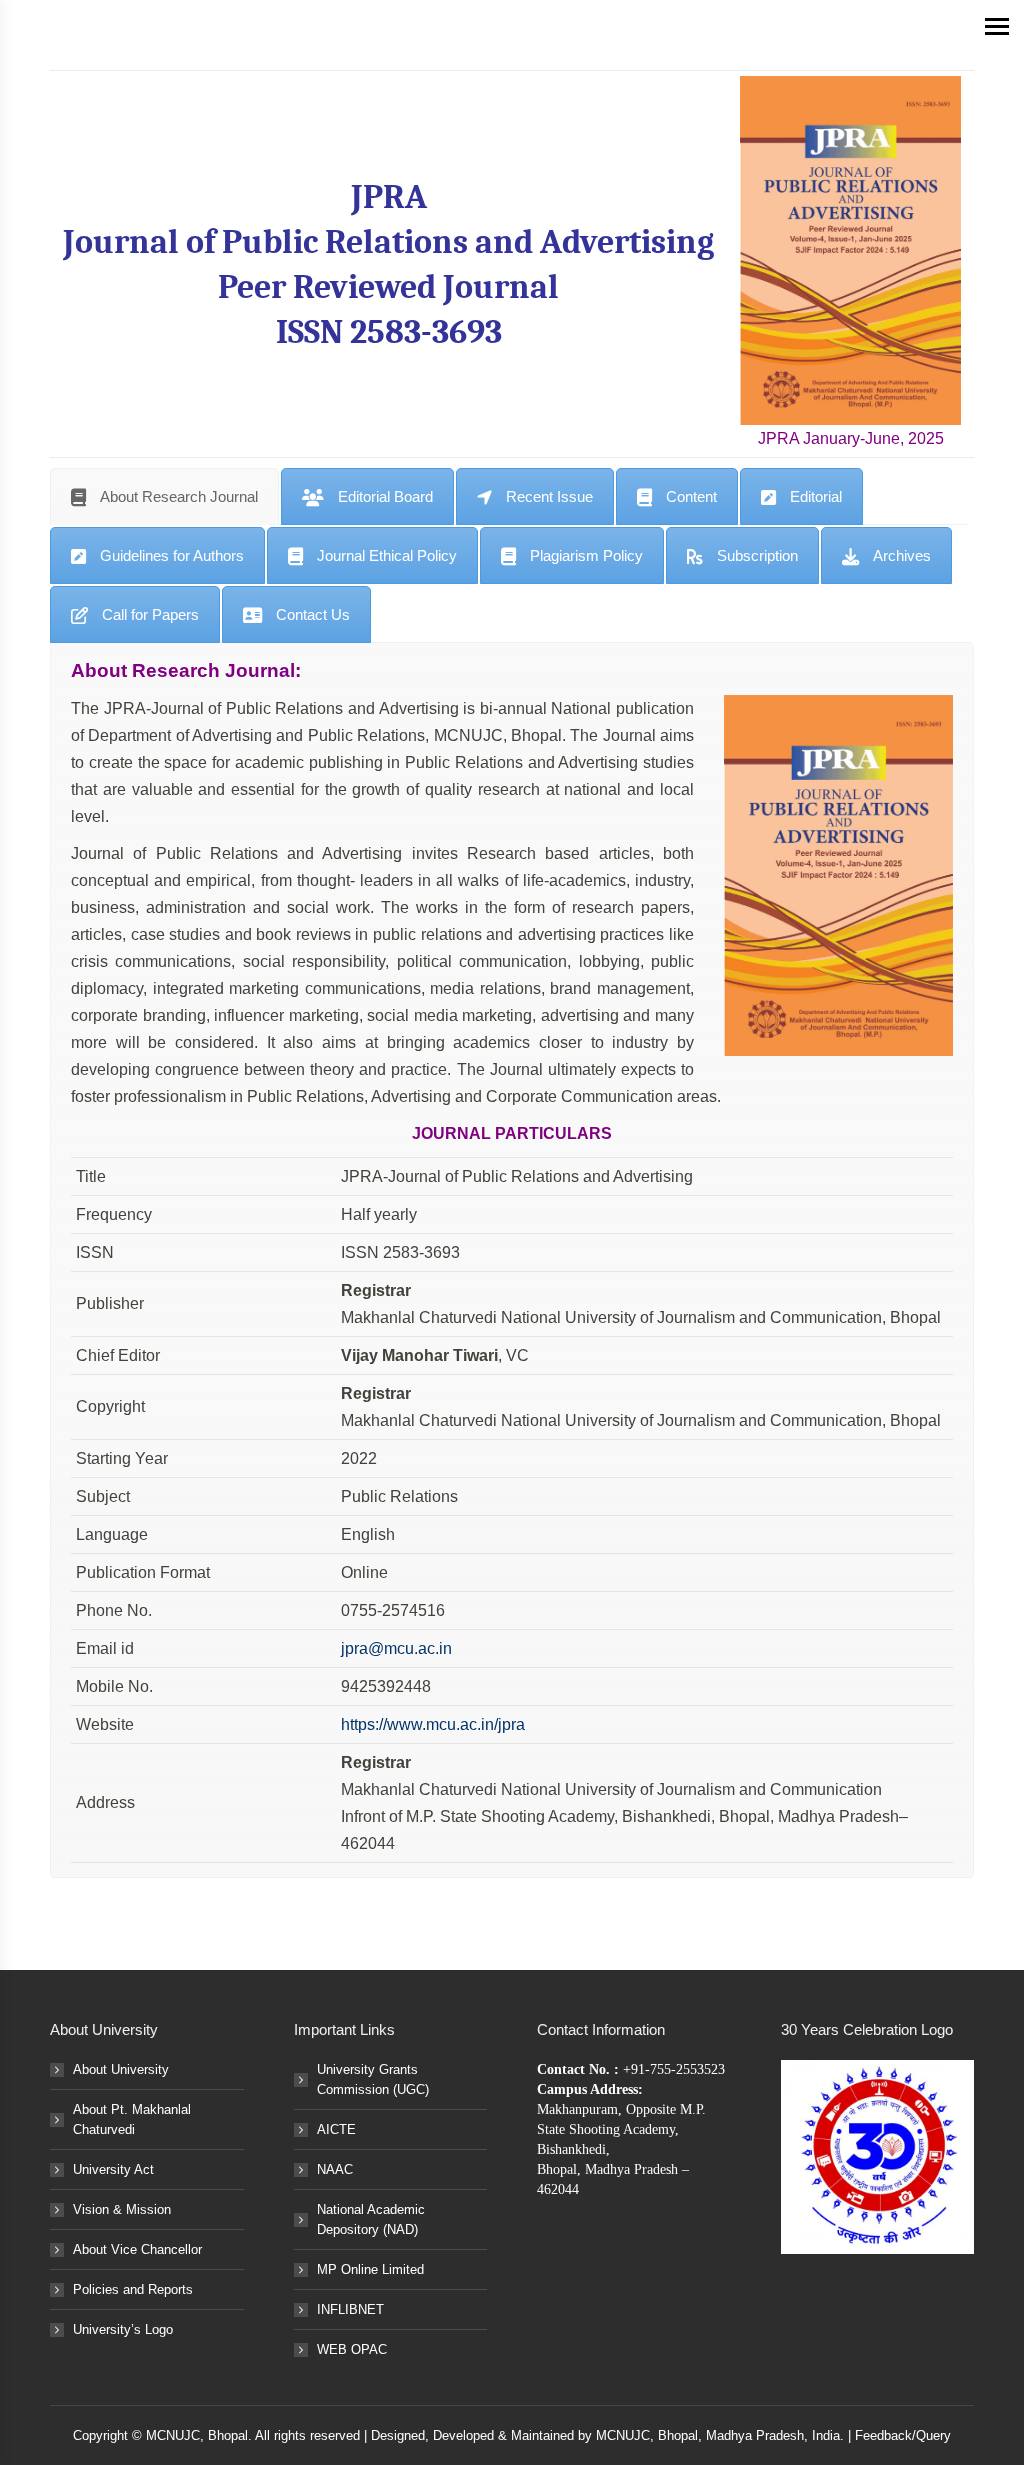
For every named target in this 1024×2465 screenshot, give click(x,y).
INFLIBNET (350, 2309)
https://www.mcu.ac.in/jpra (433, 1724)
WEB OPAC (352, 2349)
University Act (113, 2169)
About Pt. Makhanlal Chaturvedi (132, 2119)
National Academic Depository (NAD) (371, 2219)
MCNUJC (623, 2435)
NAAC (335, 2169)
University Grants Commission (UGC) (373, 2079)
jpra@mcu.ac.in (396, 1648)
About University (121, 2069)
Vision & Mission (122, 2209)
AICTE (336, 2129)
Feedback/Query (903, 2435)
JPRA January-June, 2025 (851, 438)
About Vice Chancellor (137, 2249)
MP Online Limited (370, 2269)
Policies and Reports (133, 2289)
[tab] (164, 496)
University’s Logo (123, 2329)
